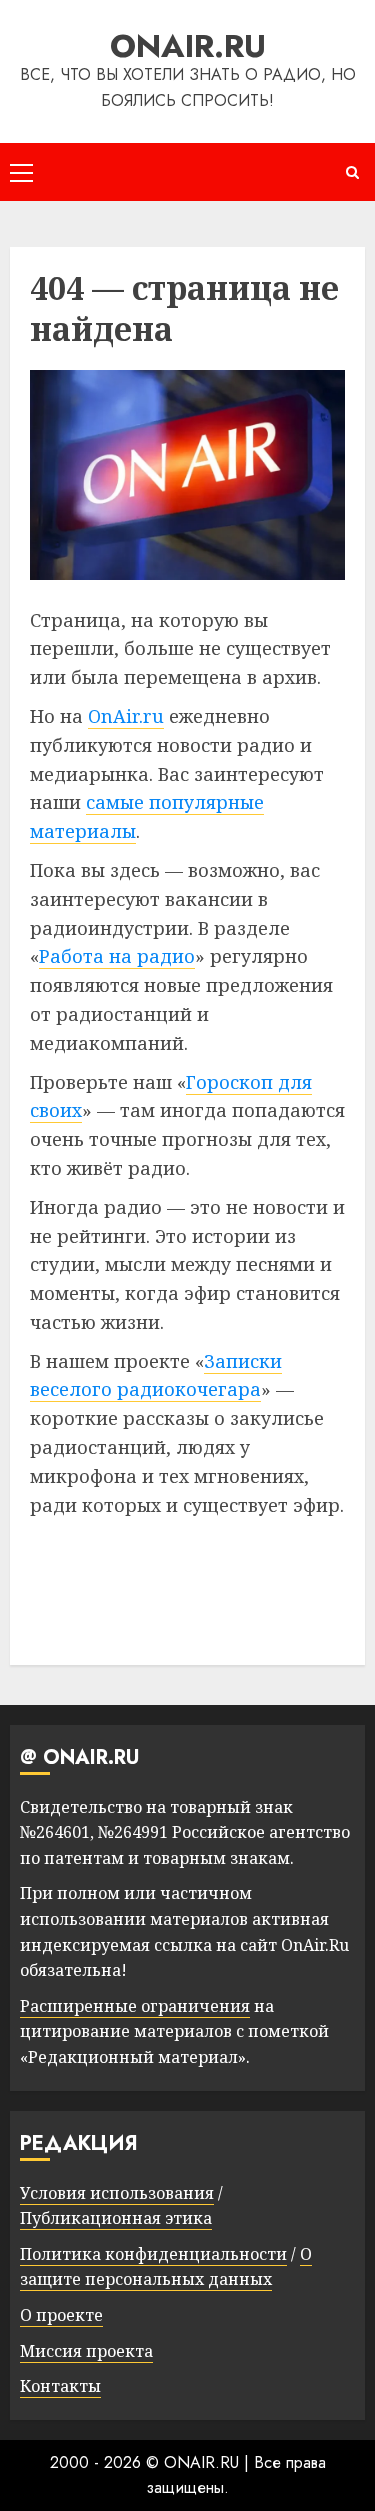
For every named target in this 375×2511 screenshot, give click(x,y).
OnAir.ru (126, 716)
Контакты (60, 2386)
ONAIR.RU (188, 46)
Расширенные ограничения (135, 2006)
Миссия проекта (86, 2351)
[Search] (352, 172)
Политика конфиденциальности (153, 2254)
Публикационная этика (116, 2218)
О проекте (61, 2315)
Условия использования (117, 2193)
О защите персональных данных (166, 2267)
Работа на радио (117, 956)
